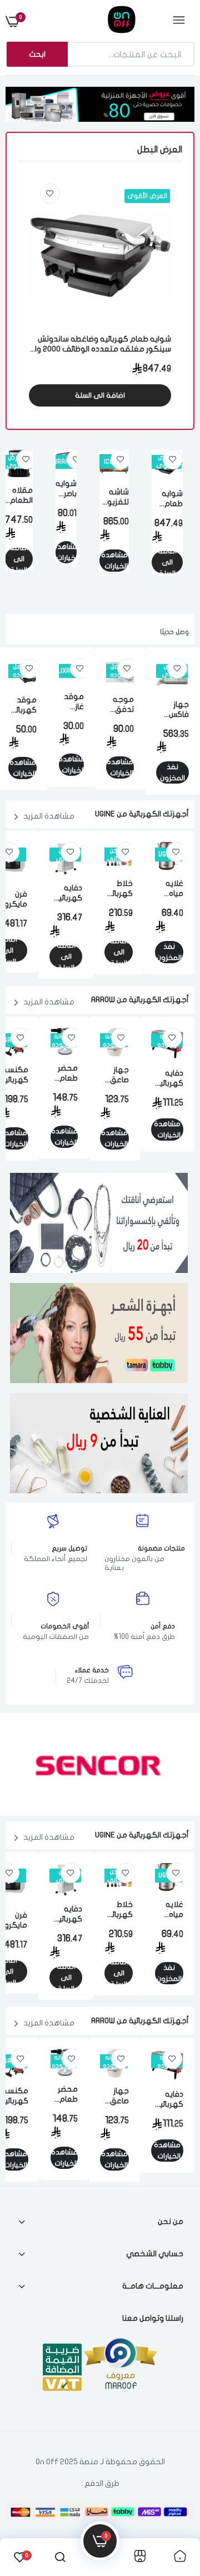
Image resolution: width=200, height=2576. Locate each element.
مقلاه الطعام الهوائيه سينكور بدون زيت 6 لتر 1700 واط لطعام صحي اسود (19, 496)
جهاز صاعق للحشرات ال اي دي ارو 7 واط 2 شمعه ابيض (114, 1075)
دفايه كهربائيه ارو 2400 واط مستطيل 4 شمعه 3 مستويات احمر (167, 1079)
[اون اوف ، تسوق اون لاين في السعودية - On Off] (99, 21)
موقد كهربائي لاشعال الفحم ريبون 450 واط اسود (22, 705)
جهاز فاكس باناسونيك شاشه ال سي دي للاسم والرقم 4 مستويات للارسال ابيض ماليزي (172, 710)
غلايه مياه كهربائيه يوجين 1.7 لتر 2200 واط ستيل (169, 889)
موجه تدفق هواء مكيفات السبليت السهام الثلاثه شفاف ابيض (120, 705)
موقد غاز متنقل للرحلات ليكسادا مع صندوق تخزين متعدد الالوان (71, 702)
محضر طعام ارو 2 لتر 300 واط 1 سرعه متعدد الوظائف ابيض (64, 1074)
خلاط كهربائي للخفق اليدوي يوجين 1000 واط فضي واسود (119, 889)
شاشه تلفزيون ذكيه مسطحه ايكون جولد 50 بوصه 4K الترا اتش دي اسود (114, 497)
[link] (50, 194)
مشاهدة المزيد (49, 816)
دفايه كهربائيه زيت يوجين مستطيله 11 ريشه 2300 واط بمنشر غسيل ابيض (66, 893)
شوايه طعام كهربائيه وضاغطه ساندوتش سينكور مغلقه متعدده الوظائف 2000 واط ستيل (100, 345)
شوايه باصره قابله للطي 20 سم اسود (66, 489)
